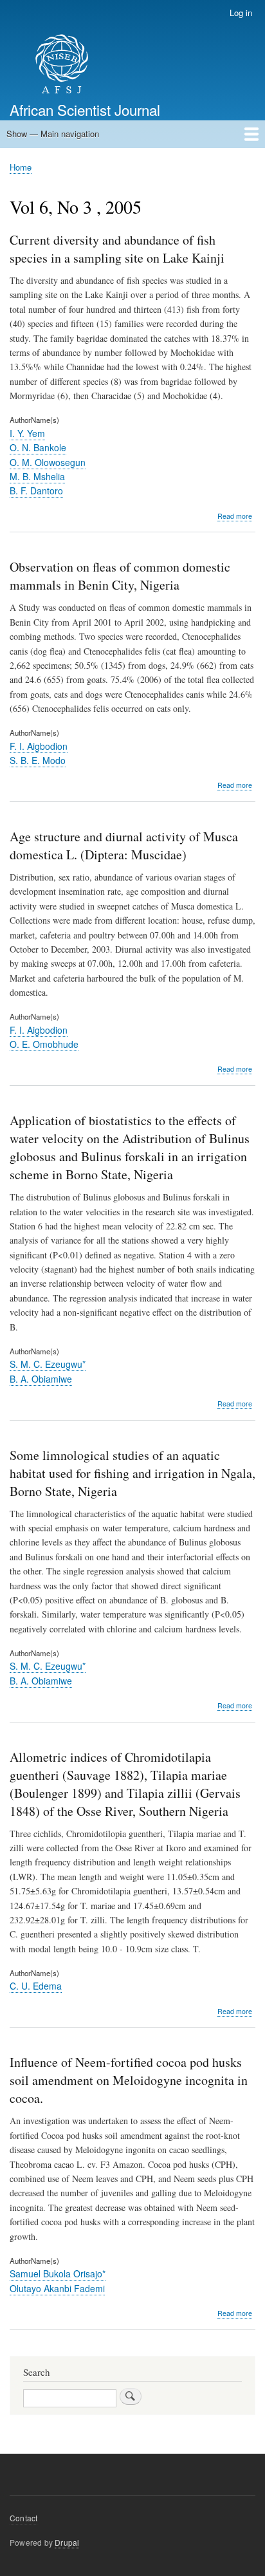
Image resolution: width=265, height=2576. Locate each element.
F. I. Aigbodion (39, 746)
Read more (235, 516)
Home (21, 167)
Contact (23, 2518)
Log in (241, 13)
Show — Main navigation (53, 134)
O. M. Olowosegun (48, 462)
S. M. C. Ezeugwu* (48, 1364)
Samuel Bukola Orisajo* (58, 2273)
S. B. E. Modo (38, 760)
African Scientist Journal (85, 109)
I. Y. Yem (27, 433)
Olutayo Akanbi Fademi (57, 2288)
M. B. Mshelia (37, 476)
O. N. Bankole (38, 447)
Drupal (67, 2542)
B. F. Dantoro (36, 490)
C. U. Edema (36, 1986)
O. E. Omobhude (44, 1044)
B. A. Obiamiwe (41, 1379)
